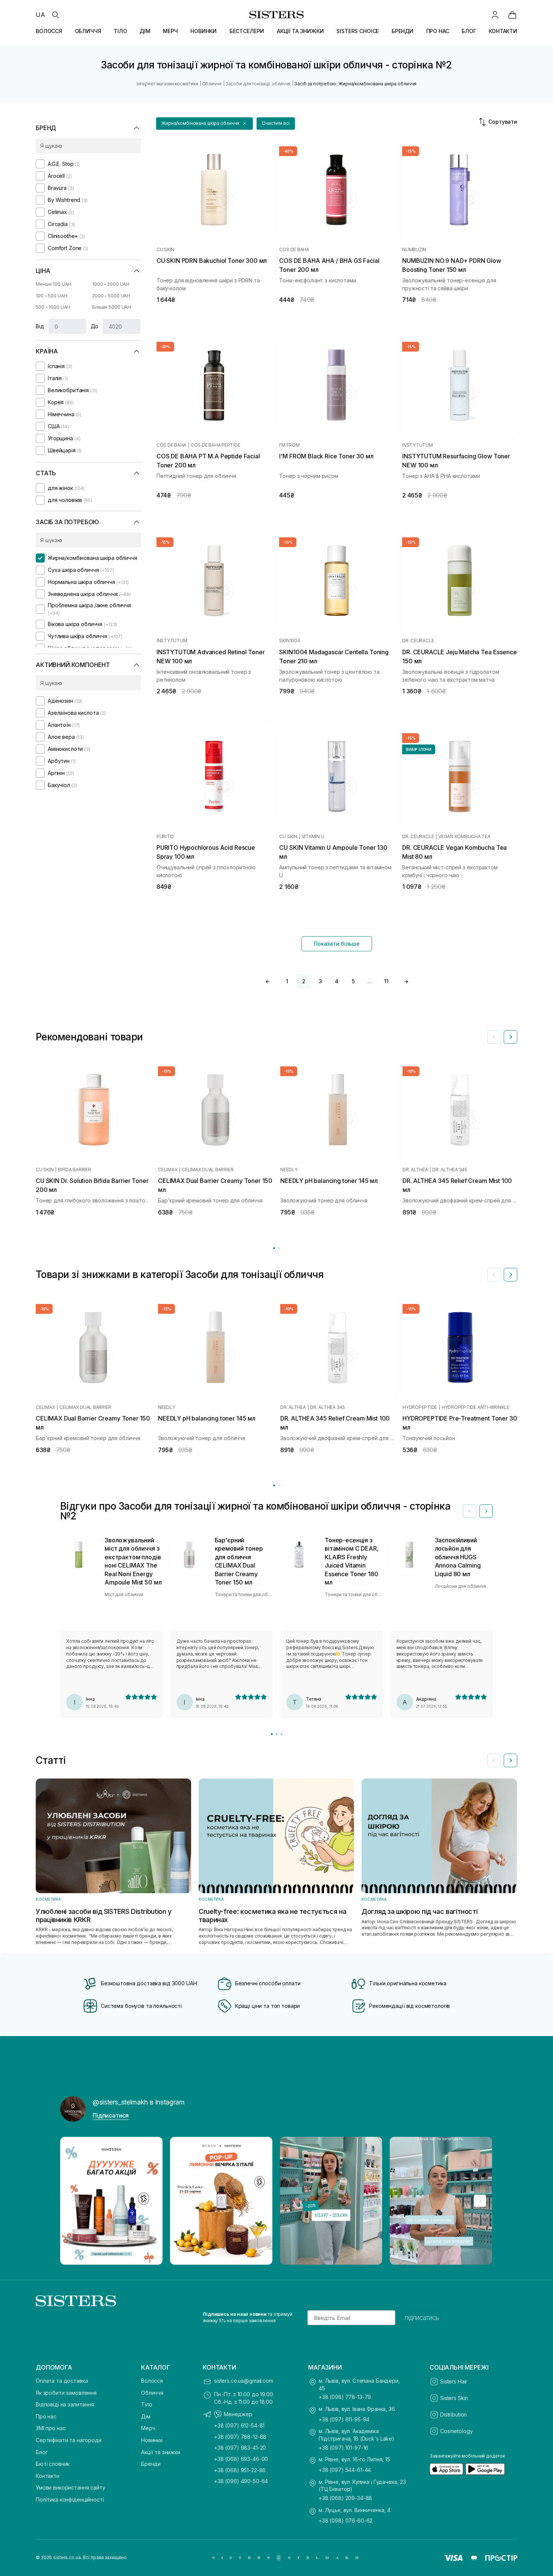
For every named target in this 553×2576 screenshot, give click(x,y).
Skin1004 (289, 641)
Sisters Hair (454, 2381)
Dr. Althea (415, 1170)
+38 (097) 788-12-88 (240, 2437)
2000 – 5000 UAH (111, 296)
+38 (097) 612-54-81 (239, 2425)
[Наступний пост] (480, 2201)
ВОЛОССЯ (49, 31)
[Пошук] (55, 15)
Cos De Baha (294, 250)
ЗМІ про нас (51, 2428)
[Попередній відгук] (469, 1511)
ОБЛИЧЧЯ (88, 31)
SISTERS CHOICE (358, 31)
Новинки (152, 2440)
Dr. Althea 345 (450, 1170)
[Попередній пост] (73, 2201)
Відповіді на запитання (65, 2404)
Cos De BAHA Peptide (215, 445)
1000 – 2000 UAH (111, 284)
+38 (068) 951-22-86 (240, 2470)
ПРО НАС (438, 31)
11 (386, 981)
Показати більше (337, 944)
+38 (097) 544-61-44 (345, 2470)
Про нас (46, 2416)
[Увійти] (495, 15)
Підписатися (111, 2115)
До (95, 326)
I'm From (289, 445)
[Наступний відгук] (486, 1511)
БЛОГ (469, 31)
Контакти (48, 2476)
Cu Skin (165, 250)
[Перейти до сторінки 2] (279, 1248)
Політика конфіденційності (70, 2499)
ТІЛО (120, 31)
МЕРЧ (170, 31)
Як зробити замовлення (66, 2393)
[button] (204, 124)
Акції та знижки (161, 2452)
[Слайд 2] (277, 1734)
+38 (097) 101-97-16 (343, 2448)
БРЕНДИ (403, 31)
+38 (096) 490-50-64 (241, 2481)
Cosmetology (456, 2431)
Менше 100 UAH (53, 284)
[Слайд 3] (282, 1734)
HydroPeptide (420, 1407)
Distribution (453, 2415)
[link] (512, 15)
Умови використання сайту (71, 2487)
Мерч (148, 2428)
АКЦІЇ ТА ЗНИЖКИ (300, 31)
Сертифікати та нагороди (69, 2440)
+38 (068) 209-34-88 (345, 2498)
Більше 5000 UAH (112, 307)
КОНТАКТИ (503, 31)
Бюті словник (53, 2464)
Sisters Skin (454, 2398)
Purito (165, 837)
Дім (146, 2416)
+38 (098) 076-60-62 (346, 2521)
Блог (42, 2452)
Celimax (168, 1170)
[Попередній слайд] (494, 1037)
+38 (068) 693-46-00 (241, 2459)
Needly (289, 1170)
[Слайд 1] (272, 1734)
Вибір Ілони (419, 749)
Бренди (151, 2464)
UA (40, 15)
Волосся (152, 2381)
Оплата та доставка (62, 2381)
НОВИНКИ (204, 31)
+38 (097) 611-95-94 (344, 2419)
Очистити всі (276, 123)
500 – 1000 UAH (53, 307)
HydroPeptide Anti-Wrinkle (476, 1407)
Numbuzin (414, 250)
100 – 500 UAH (51, 296)
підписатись (422, 2318)
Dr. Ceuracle (418, 641)
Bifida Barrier (74, 1170)
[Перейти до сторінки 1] (274, 1248)
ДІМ (145, 31)
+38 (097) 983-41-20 (240, 2448)
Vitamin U (313, 837)
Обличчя (152, 2393)
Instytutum (418, 445)
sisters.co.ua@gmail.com (244, 2381)
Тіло (147, 2404)
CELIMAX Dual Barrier (207, 1170)
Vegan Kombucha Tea (464, 837)
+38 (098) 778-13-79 (345, 2397)
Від (40, 326)
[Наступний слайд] (510, 1037)
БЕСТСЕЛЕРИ (247, 31)
